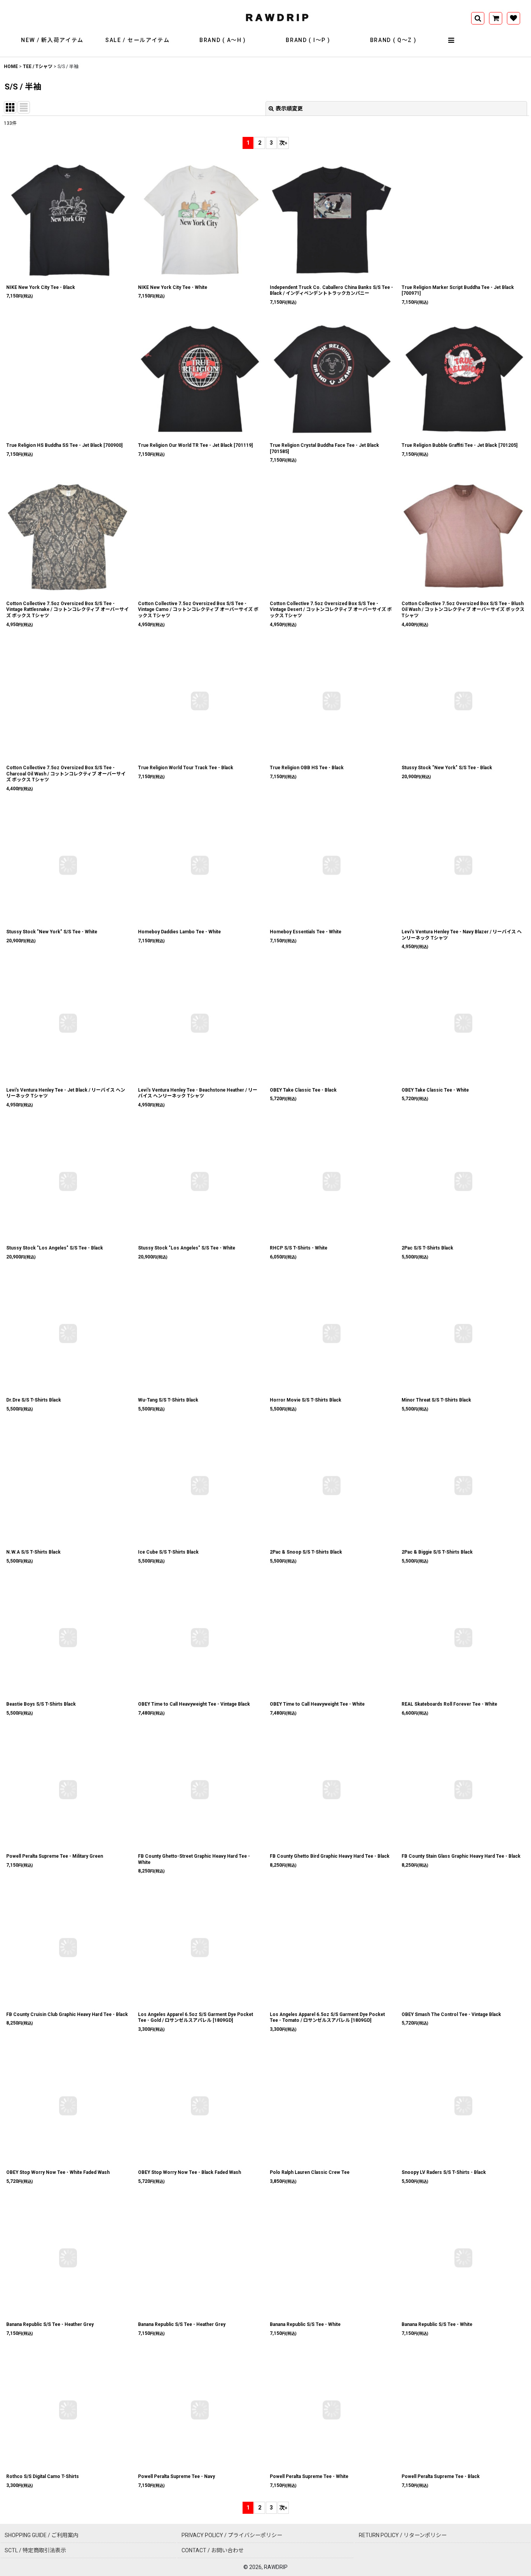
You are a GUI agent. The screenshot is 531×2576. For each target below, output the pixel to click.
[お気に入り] (514, 18)
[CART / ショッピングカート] (496, 18)
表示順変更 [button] (289, 108)
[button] (451, 40)
